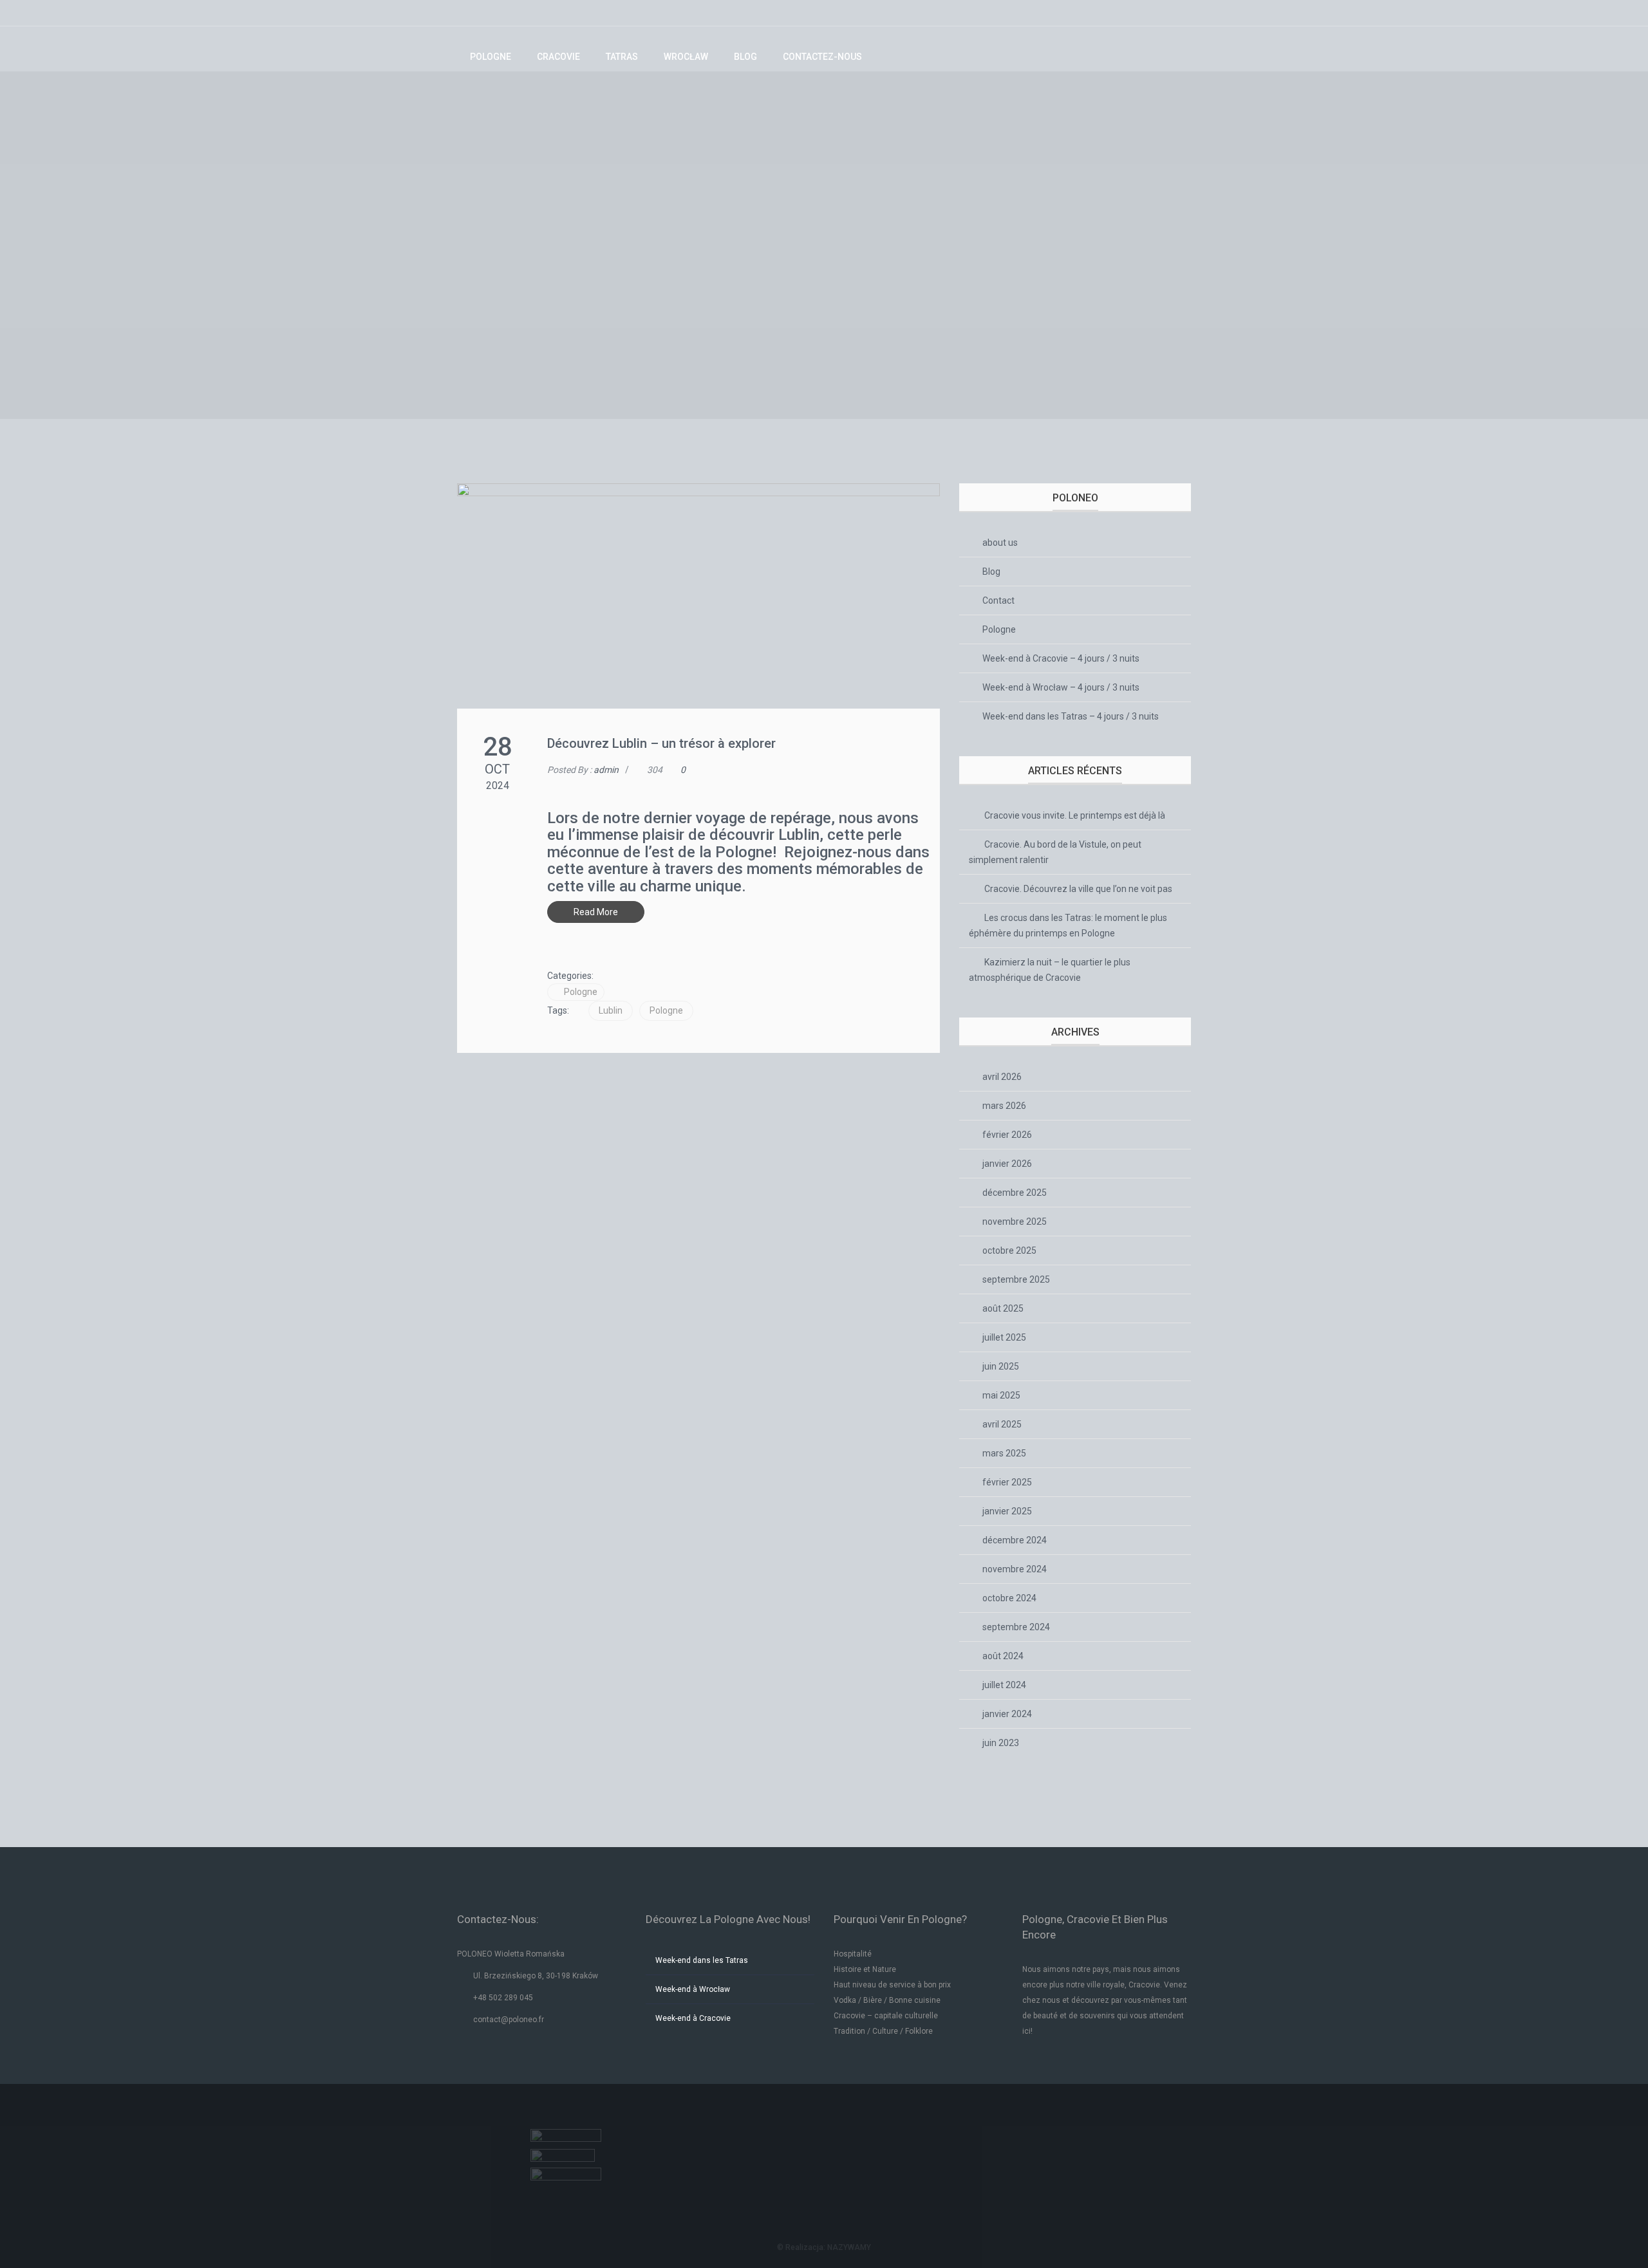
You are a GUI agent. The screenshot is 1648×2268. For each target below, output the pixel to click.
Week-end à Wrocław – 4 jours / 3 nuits (1061, 687)
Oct (497, 769)
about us (1000, 543)
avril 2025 (1002, 1424)
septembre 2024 (1016, 1627)
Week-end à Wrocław (693, 1989)
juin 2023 (1001, 1743)
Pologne (491, 57)
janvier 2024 (1007, 1714)
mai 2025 (1001, 1395)
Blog (745, 57)
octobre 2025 (1009, 1250)
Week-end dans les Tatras (702, 1960)
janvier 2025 (1007, 1511)
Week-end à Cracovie (693, 2018)
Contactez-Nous (822, 57)
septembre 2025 (1016, 1279)
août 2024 (1003, 1656)
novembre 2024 (1015, 1569)
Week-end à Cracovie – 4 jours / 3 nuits (1061, 658)
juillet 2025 (1004, 1337)
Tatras (622, 57)
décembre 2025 (1015, 1193)
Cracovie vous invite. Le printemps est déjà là (1075, 815)
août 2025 (1003, 1308)
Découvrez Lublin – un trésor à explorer (661, 743)
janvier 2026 (1007, 1164)
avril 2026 (1002, 1077)
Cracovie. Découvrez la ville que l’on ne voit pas (1078, 889)
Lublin (611, 1010)
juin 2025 (1001, 1366)
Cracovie (558, 57)
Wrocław (686, 57)
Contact (998, 600)
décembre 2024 (1015, 1540)
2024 (498, 785)
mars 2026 (1004, 1106)
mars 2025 (1004, 1453)
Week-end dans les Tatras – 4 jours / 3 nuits (1071, 716)
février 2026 (1007, 1135)
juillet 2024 (1004, 1685)
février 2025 (1007, 1482)
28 (498, 747)
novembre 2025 (1015, 1222)
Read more (596, 912)
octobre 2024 (1009, 1598)
